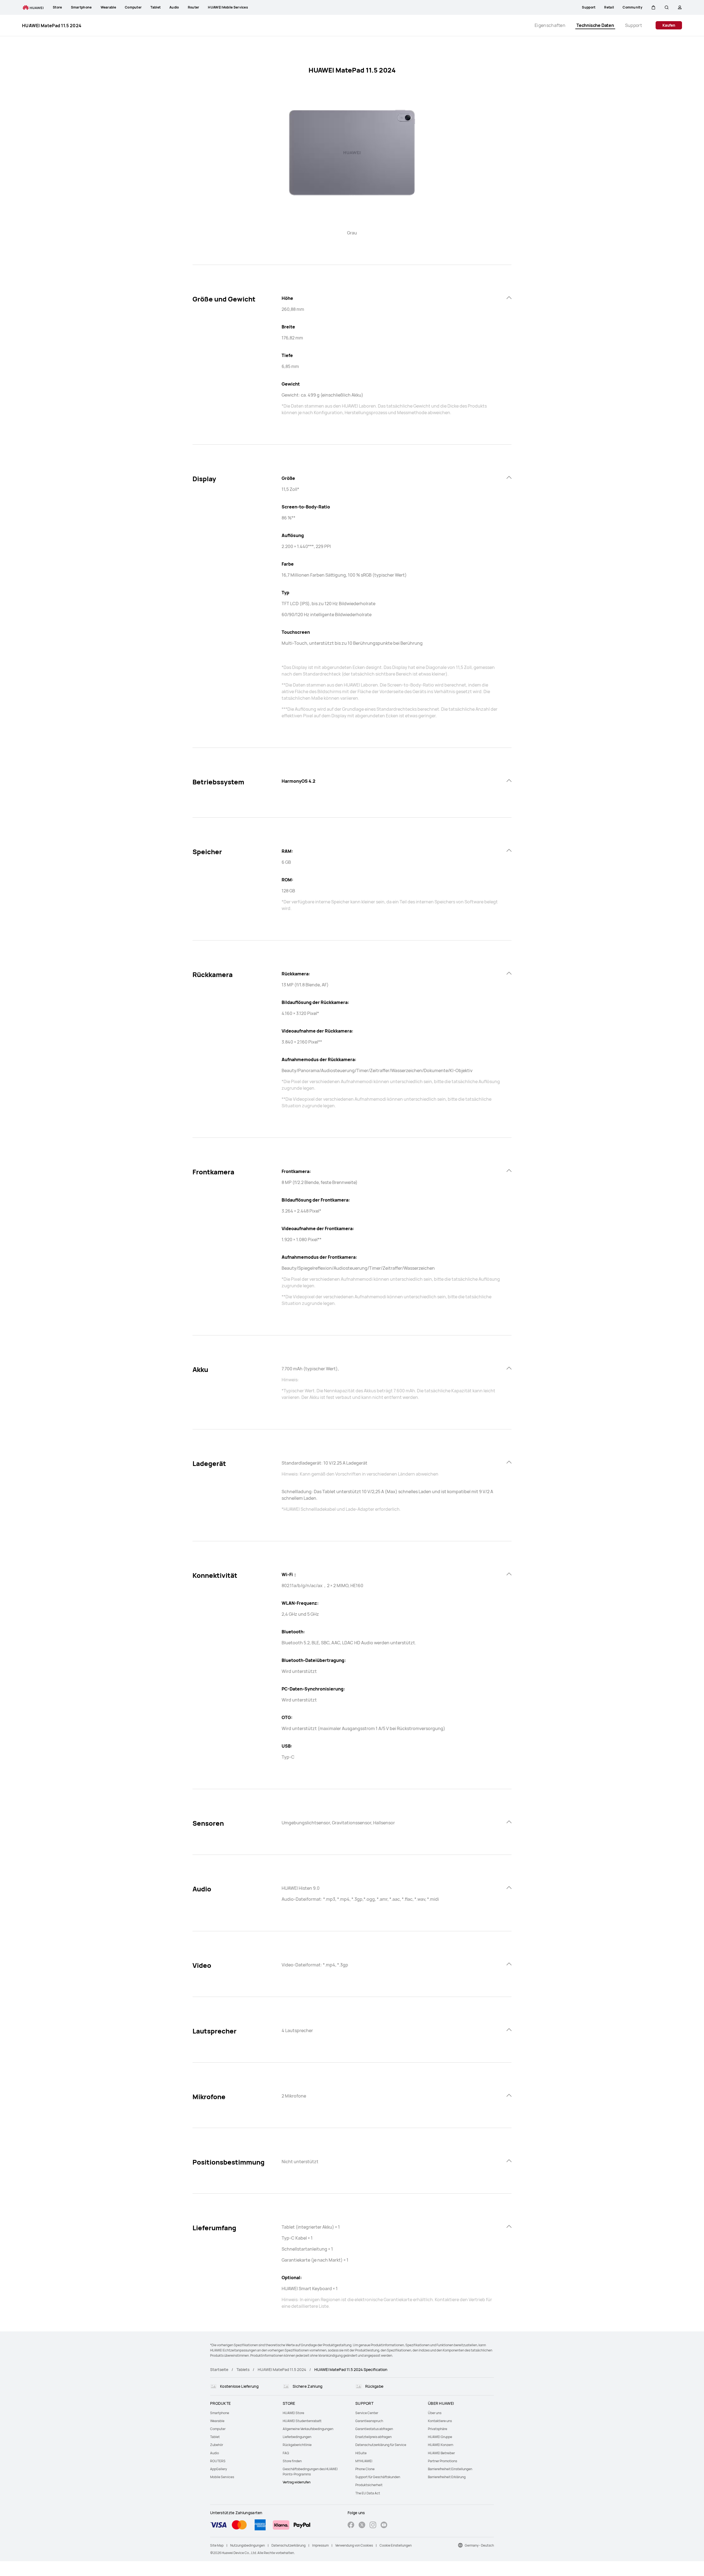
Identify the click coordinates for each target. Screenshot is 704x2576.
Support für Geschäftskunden (378, 2477)
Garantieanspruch (369, 2421)
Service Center (367, 2413)
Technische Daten (595, 25)
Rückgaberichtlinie (297, 2445)
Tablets (243, 2369)
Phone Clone (365, 2469)
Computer (218, 2429)
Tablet (215, 2437)
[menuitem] (243, 2413)
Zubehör (217, 2445)
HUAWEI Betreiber (441, 2453)
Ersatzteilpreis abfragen (373, 2437)
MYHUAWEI (364, 2461)
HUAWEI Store (293, 2413)
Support (633, 25)
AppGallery (218, 2469)
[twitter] (362, 2526)
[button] (653, 7)
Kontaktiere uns (440, 2421)
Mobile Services (222, 2477)
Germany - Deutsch (479, 2545)
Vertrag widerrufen (297, 2482)
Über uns (435, 2413)
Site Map (217, 2545)
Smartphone (220, 2413)
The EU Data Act (368, 2493)
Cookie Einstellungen (396, 2545)
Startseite (219, 2369)
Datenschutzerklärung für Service (381, 2445)
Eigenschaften (550, 25)
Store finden (292, 2461)
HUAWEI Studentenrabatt (302, 2421)
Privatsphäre (438, 2429)
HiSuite (361, 2453)
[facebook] (351, 2526)
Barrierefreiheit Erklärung (447, 2477)
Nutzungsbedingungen (248, 2545)
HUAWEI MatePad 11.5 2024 (282, 2369)
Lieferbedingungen (297, 2437)
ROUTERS (218, 2461)
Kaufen (669, 25)
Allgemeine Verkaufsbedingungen (308, 2429)
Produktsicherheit (369, 2485)
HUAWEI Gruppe (440, 2437)
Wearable (217, 2421)
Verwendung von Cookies (354, 2545)
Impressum (320, 2545)
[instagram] (373, 2526)
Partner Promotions (442, 2461)
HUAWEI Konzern (441, 2445)
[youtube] (384, 2526)
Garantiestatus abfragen (374, 2429)
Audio (215, 2453)
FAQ (286, 2453)
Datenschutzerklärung (288, 2545)
